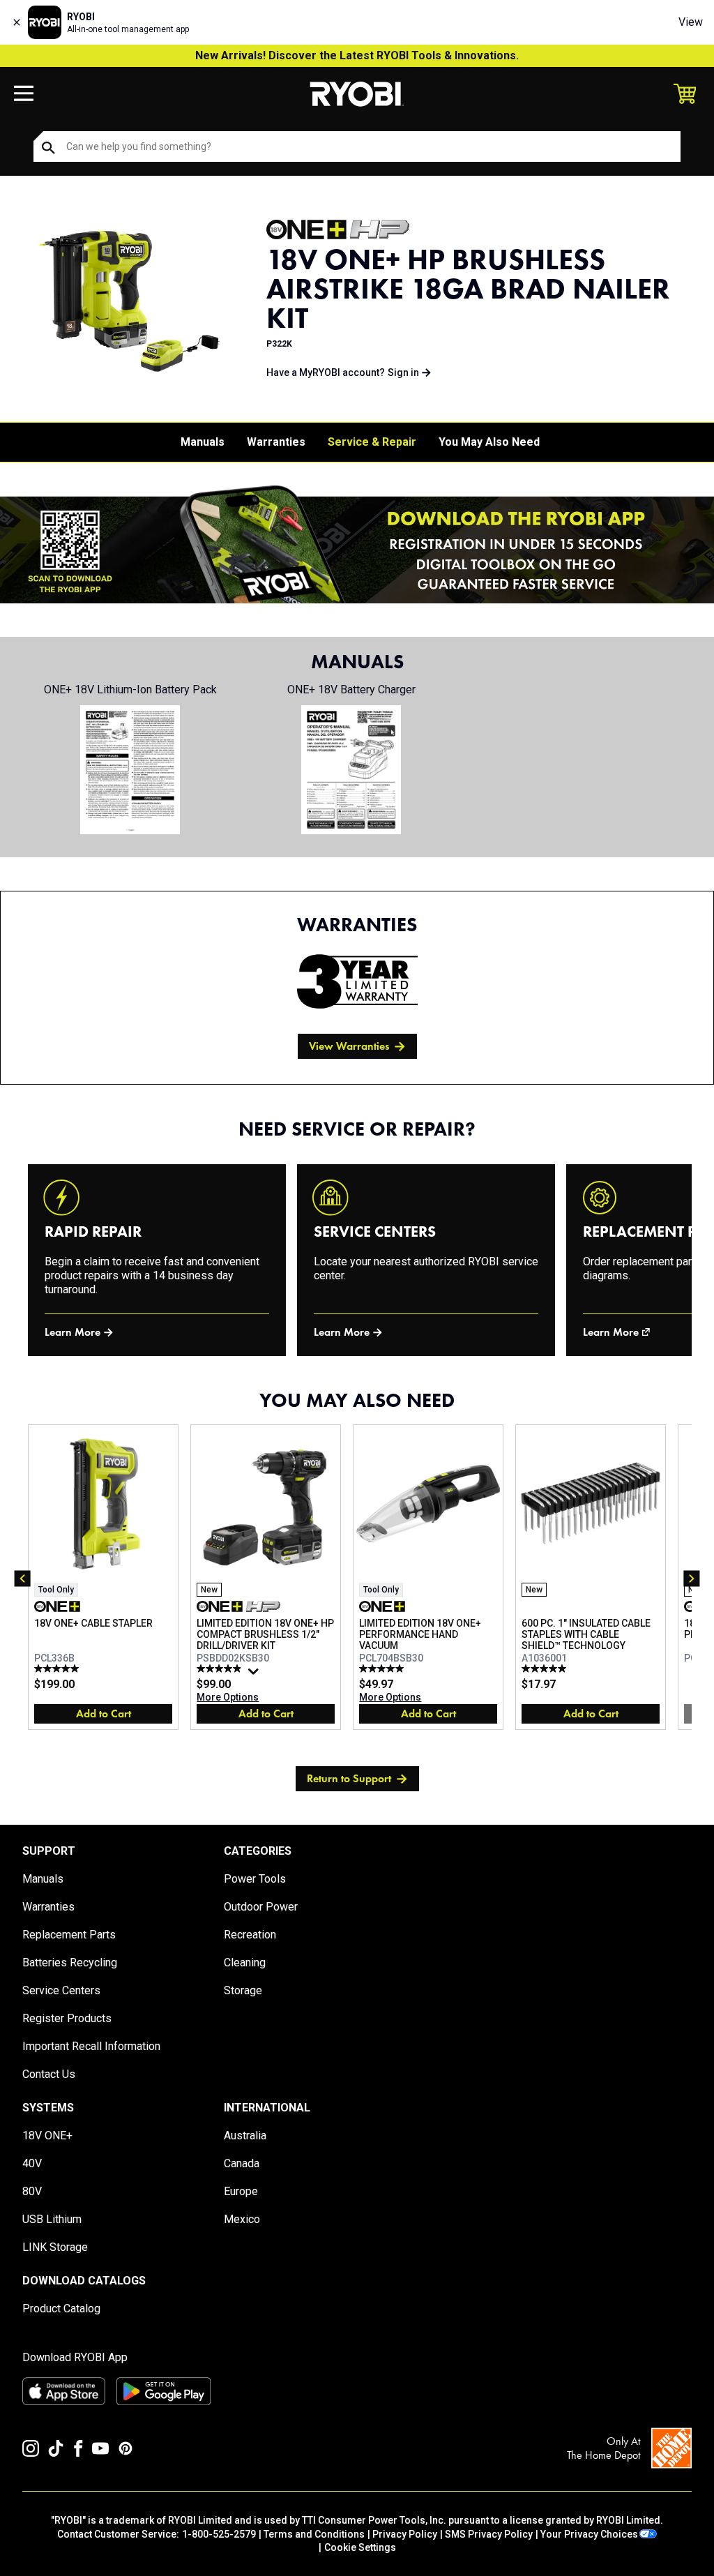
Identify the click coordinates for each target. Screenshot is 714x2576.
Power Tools (255, 1879)
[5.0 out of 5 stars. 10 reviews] (546, 1669)
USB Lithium (52, 2219)
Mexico (242, 2219)
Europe (241, 2191)
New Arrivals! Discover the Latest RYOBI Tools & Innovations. (357, 55)
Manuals (203, 442)
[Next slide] (692, 1579)
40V (32, 2163)
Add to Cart (104, 1713)
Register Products (67, 2018)
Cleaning (245, 1963)
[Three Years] (357, 981)
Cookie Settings (360, 2547)
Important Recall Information (91, 2046)
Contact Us (49, 2074)
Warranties (276, 442)
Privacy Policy (405, 2534)
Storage (243, 1990)
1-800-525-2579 (219, 2534)
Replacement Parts (69, 1935)
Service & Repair (372, 442)
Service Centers (61, 1990)
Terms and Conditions (314, 2534)
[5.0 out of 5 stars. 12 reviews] (58, 1669)
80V (32, 2191)
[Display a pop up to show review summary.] (255, 1675)
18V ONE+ (47, 2136)
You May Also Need (489, 442)
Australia (245, 2136)
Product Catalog (61, 2308)
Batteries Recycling (70, 1963)
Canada (242, 2163)
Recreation (250, 1935)
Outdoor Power (261, 1907)
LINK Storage (55, 2247)
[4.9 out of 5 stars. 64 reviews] (221, 1669)
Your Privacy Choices (589, 2534)
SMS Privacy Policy (489, 2534)
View (691, 22)
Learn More (73, 1332)
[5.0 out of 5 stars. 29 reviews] (383, 1669)
